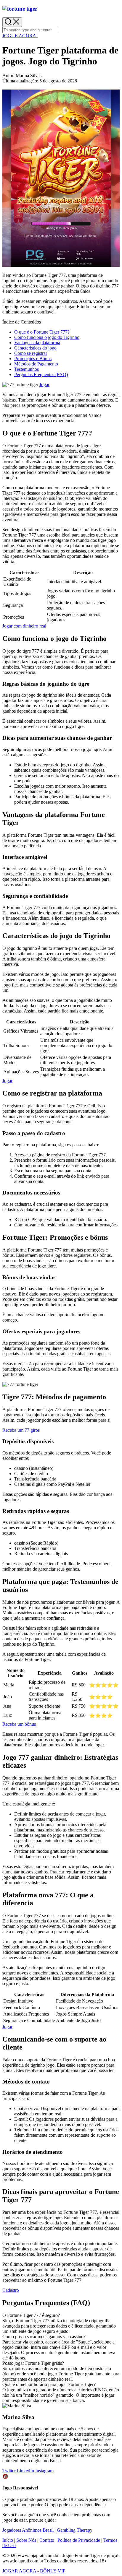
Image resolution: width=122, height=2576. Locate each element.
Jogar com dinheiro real (24, 626)
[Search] (12, 22)
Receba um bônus (19, 1724)
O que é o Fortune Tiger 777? (42, 332)
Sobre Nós (26, 2540)
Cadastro (11, 2290)
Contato (47, 2540)
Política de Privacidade (79, 2540)
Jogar (44, 385)
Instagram (44, 2471)
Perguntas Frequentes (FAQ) (41, 374)
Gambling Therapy (75, 2530)
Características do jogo (35, 348)
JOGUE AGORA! (20, 36)
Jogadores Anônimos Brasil (28, 2530)
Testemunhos (27, 369)
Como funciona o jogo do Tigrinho (47, 337)
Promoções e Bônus (33, 359)
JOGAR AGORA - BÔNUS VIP (34, 2571)
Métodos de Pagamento (36, 364)
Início (8, 2540)
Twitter (9, 2471)
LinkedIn (25, 2471)
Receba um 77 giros (21, 1430)
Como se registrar (31, 353)
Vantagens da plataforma (37, 343)
